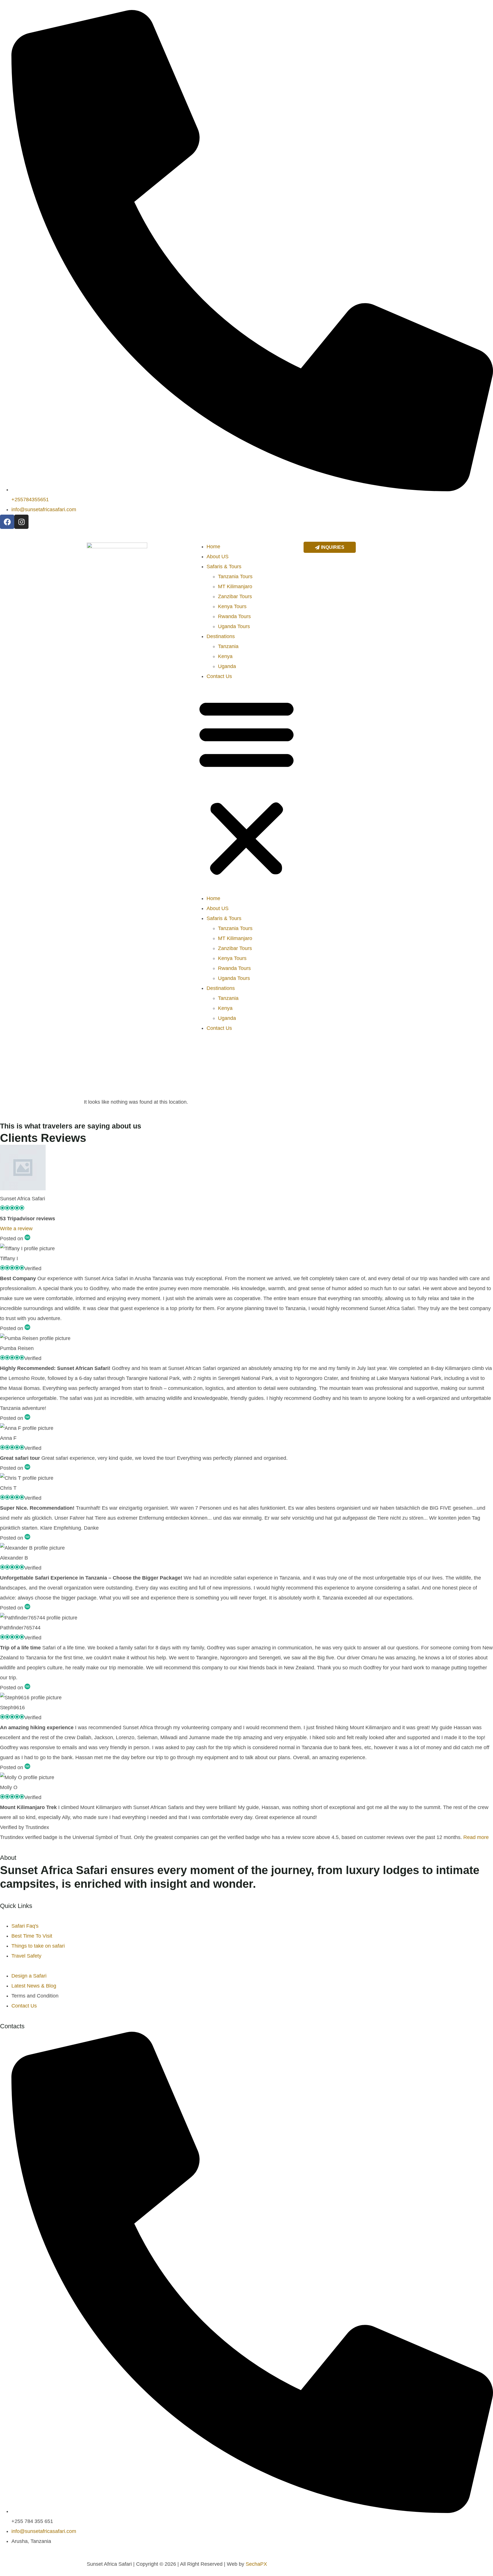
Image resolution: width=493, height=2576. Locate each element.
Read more (476, 1837)
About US (218, 557)
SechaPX (256, 2564)
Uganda (227, 666)
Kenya (225, 656)
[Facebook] (7, 522)
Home (213, 547)
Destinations (221, 636)
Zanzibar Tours (235, 596)
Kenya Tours (232, 606)
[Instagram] (21, 522)
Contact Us (219, 676)
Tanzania (228, 646)
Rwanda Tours (234, 616)
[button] (246, 787)
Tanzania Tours (235, 576)
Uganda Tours (234, 626)
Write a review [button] (16, 1229)
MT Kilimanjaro (235, 586)
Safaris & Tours (224, 567)
